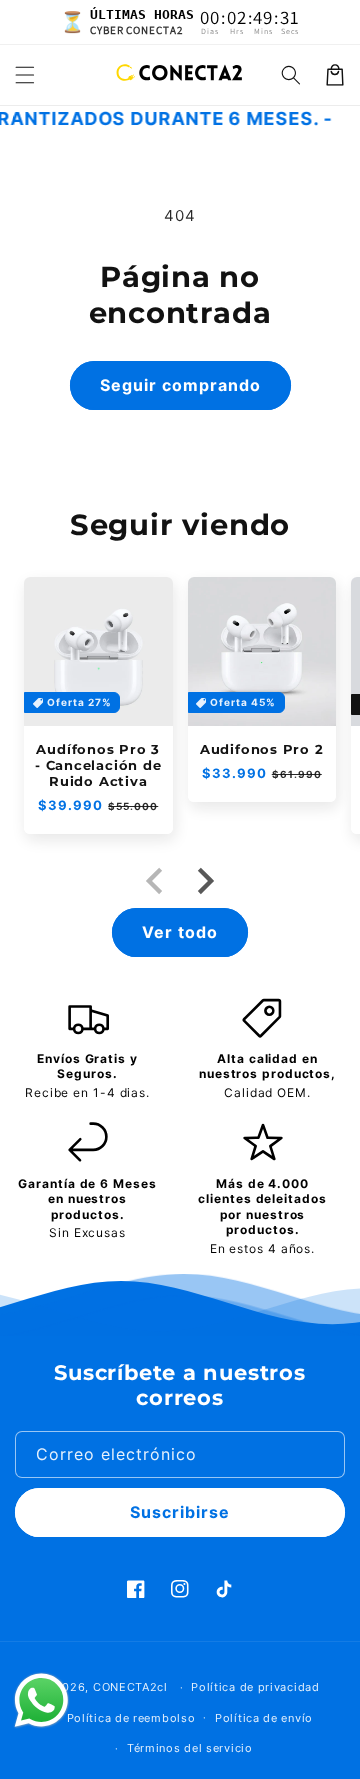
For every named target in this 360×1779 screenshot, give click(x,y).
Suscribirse (180, 1512)
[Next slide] (204, 881)
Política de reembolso (131, 1718)
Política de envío (264, 1718)
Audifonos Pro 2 (262, 749)
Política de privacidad (255, 1687)
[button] (25, 75)
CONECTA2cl (130, 1687)
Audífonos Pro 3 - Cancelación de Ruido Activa (98, 765)
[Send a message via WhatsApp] (41, 1700)
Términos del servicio (190, 1748)
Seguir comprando (180, 385)
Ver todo (180, 932)
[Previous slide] (156, 881)
